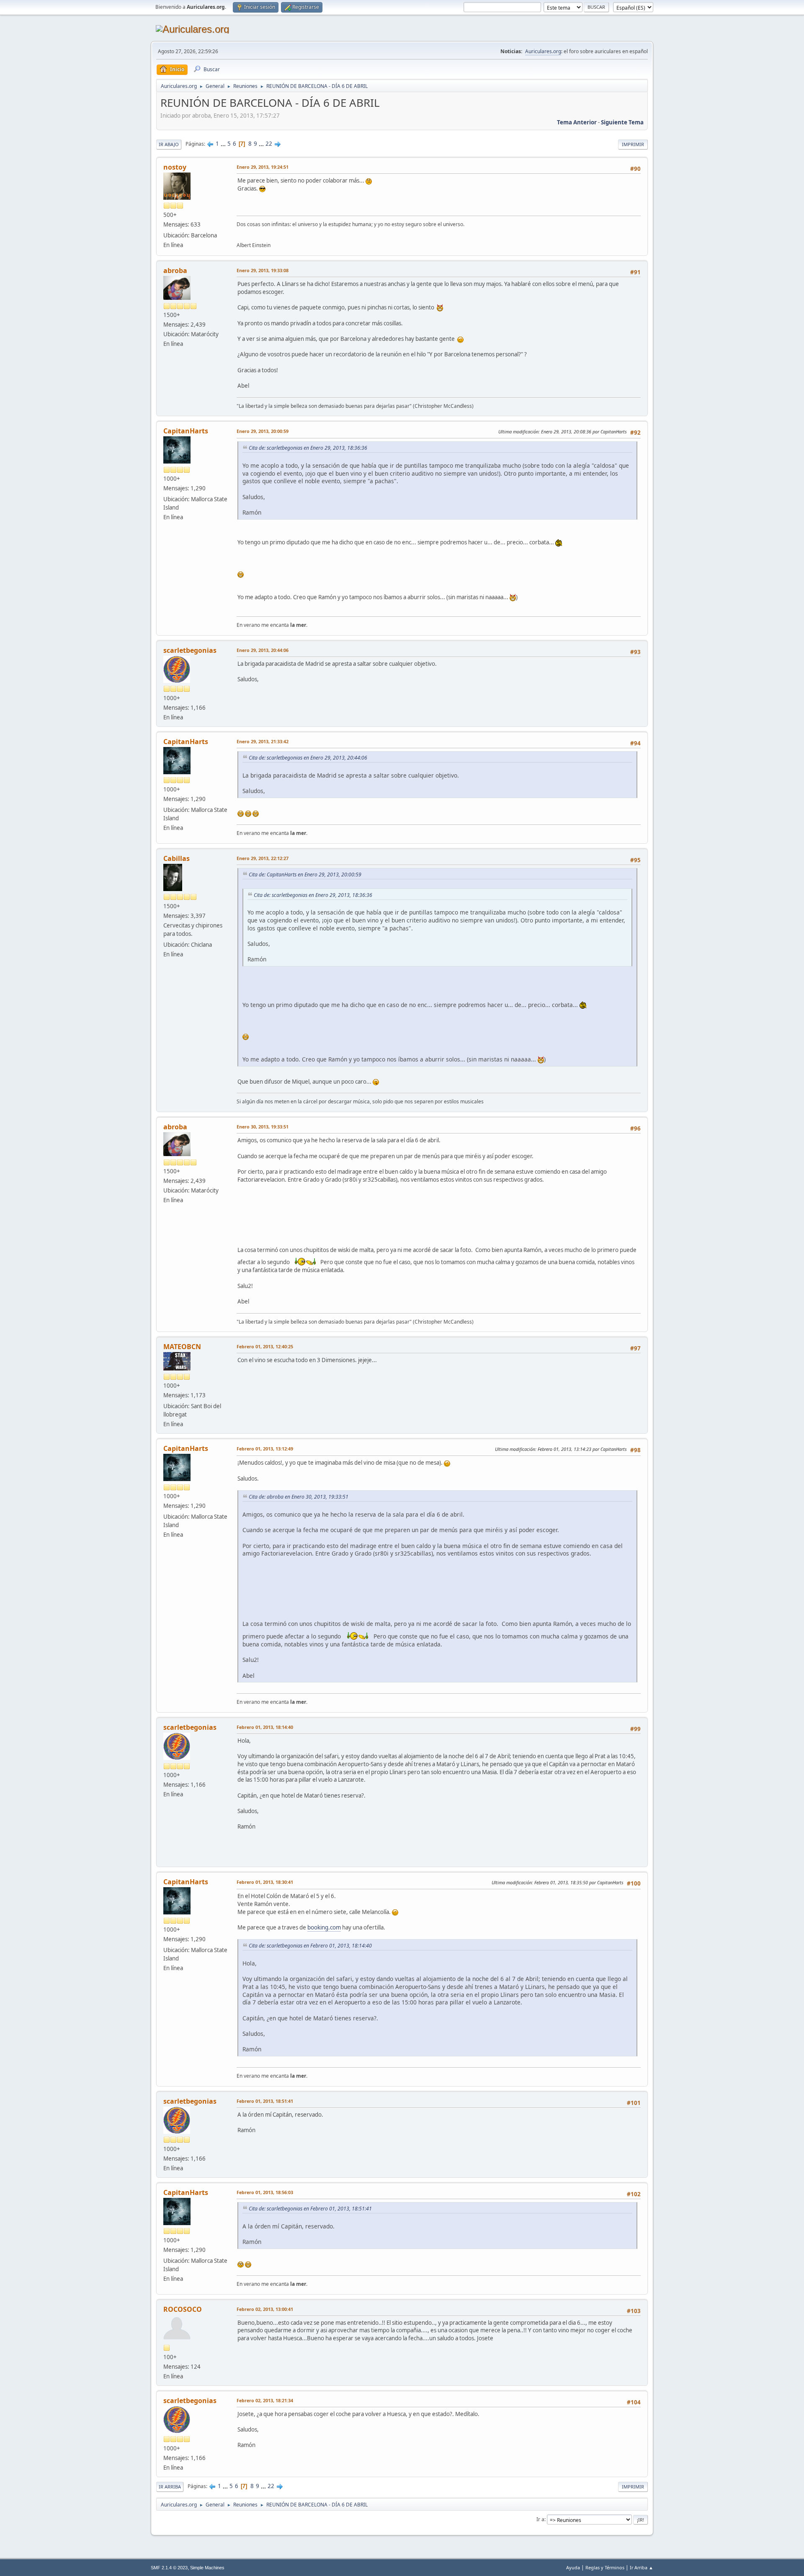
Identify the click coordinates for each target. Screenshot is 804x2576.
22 (269, 144)
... (224, 144)
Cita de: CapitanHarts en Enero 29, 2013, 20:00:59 (305, 875)
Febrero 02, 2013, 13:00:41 (265, 2309)
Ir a (540, 2519)
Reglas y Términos (605, 2567)
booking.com (324, 1927)
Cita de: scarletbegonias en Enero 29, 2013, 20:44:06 (308, 758)
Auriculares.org (543, 51)
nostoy (175, 167)
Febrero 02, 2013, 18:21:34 (265, 2400)
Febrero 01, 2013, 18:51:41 (265, 2101)
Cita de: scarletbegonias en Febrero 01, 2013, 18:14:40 (310, 1946)
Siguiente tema (622, 122)
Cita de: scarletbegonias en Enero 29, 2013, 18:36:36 (308, 448)
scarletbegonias (190, 650)
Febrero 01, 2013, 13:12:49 (265, 1449)
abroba (175, 270)
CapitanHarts (186, 431)
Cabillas (177, 858)
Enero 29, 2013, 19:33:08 (263, 270)
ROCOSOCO (183, 2309)
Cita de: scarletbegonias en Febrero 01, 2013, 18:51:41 (310, 2209)
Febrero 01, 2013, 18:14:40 (265, 1727)
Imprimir (633, 144)
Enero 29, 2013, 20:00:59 (263, 431)
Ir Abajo (169, 144)
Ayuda (573, 2567)
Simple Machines (207, 2568)
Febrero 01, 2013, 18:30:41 (265, 1882)
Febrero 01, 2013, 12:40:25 (265, 1346)
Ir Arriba (170, 2487)
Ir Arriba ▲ (642, 2567)
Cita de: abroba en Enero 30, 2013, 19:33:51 (299, 1497)
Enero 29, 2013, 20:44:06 (263, 650)
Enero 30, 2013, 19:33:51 (263, 1127)
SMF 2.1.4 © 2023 (169, 2568)
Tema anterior (577, 122)
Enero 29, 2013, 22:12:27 (263, 858)
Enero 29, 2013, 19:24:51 (263, 167)
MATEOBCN (182, 1347)
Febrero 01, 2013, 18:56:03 (265, 2192)
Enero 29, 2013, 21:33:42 (263, 741)
